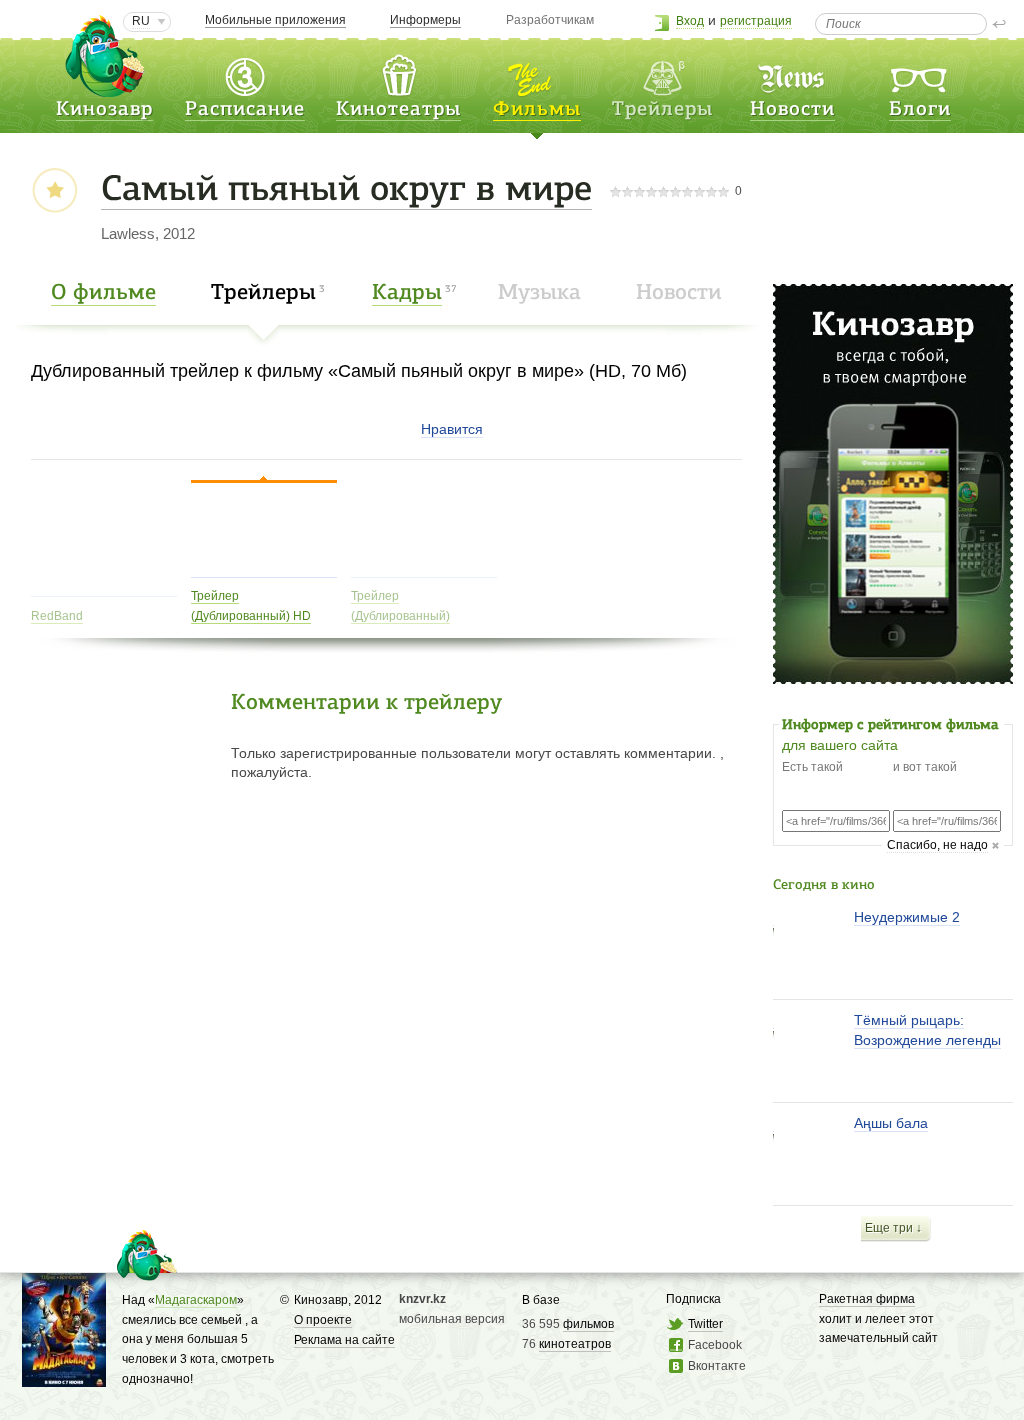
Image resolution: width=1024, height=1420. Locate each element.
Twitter (705, 1324)
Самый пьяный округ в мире (346, 191)
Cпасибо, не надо (937, 845)
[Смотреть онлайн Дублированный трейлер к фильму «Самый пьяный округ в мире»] (424, 569)
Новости (792, 110)
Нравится (452, 429)
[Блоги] (920, 73)
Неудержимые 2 (907, 917)
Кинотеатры (398, 110)
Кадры (407, 293)
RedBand (57, 616)
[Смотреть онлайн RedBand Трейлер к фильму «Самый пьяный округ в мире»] (104, 588)
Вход (690, 21)
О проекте (323, 1320)
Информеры (425, 20)
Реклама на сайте (344, 1340)
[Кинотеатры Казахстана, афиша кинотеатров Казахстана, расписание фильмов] (399, 73)
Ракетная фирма (867, 1299)
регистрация (756, 21)
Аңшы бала (891, 1123)
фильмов (588, 1324)
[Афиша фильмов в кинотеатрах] (537, 73)
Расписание (245, 110)
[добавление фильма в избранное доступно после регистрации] (54, 191)
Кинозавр (104, 110)
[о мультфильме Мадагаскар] (64, 1377)
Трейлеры (263, 293)
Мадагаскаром (196, 1300)
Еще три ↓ (893, 1228)
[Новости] (793, 73)
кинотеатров (575, 1344)
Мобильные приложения (275, 20)
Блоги (920, 110)
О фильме (103, 293)
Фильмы (537, 110)
